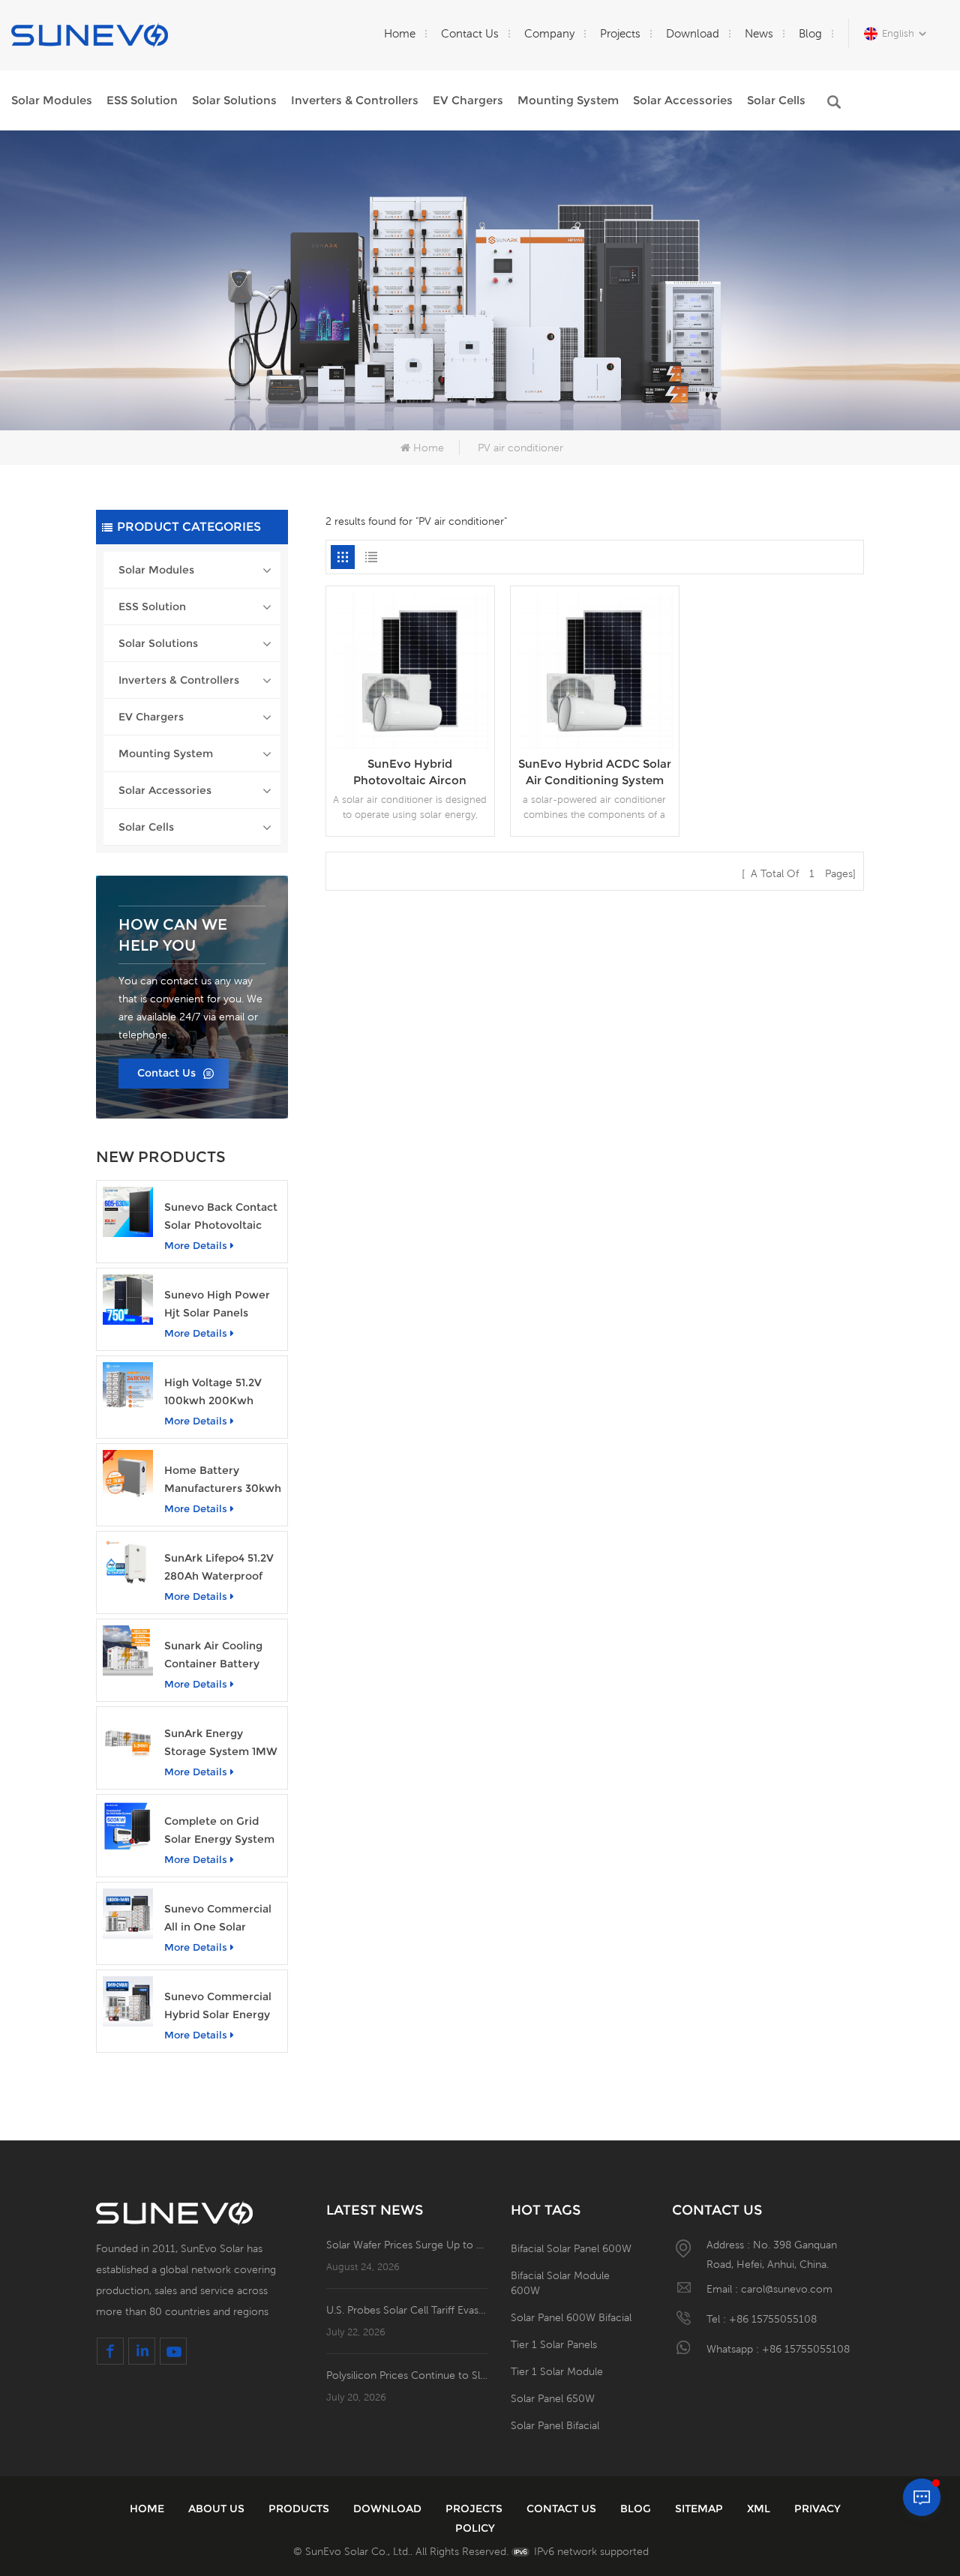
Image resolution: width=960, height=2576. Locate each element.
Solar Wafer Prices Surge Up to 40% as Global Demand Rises (407, 2245)
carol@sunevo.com (787, 2289)
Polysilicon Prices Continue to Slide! (407, 2375)
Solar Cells (776, 100)
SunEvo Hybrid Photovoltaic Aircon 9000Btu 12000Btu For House (410, 773)
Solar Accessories (683, 100)
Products (299, 2509)
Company (549, 33)
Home (400, 33)
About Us (216, 2509)
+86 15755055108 (773, 2319)
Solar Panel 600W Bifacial (571, 2317)
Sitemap (699, 2509)
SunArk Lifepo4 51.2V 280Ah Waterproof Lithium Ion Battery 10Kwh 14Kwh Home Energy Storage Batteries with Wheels (219, 1568)
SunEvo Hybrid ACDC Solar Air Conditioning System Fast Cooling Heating (595, 773)
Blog (810, 33)
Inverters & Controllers (355, 100)
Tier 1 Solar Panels (554, 2344)
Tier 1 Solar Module (557, 2371)
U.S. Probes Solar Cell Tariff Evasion (407, 2310)
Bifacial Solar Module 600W (560, 2283)
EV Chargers (468, 100)
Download (693, 33)
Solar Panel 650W (553, 2398)
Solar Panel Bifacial (555, 2425)
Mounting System (568, 100)
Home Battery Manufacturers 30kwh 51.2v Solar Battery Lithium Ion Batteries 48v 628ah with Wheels (223, 1480)
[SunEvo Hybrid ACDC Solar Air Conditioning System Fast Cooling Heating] (595, 669)
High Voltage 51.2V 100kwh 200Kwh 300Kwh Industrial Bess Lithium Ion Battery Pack (213, 1393)
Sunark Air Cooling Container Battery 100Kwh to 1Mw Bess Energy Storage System (220, 1656)
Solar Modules (52, 100)
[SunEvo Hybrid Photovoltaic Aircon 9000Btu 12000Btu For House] (410, 669)
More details (196, 1245)
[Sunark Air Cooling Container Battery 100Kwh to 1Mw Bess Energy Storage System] (128, 1650)
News (759, 33)
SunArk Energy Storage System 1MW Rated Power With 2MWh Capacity (221, 1743)
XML (759, 2509)
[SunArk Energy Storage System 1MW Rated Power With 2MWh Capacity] (128, 1738)
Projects (620, 33)
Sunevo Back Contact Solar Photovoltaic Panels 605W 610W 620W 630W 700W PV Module (221, 1217)
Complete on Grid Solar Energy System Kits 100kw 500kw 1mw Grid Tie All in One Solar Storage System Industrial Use (222, 1831)
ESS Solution (142, 100)
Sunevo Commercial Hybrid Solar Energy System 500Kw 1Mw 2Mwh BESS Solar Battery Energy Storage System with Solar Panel (220, 2007)
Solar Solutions (234, 100)
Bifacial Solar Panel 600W (571, 2248)
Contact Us (470, 33)
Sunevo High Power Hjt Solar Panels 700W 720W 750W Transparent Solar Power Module (217, 1305)
